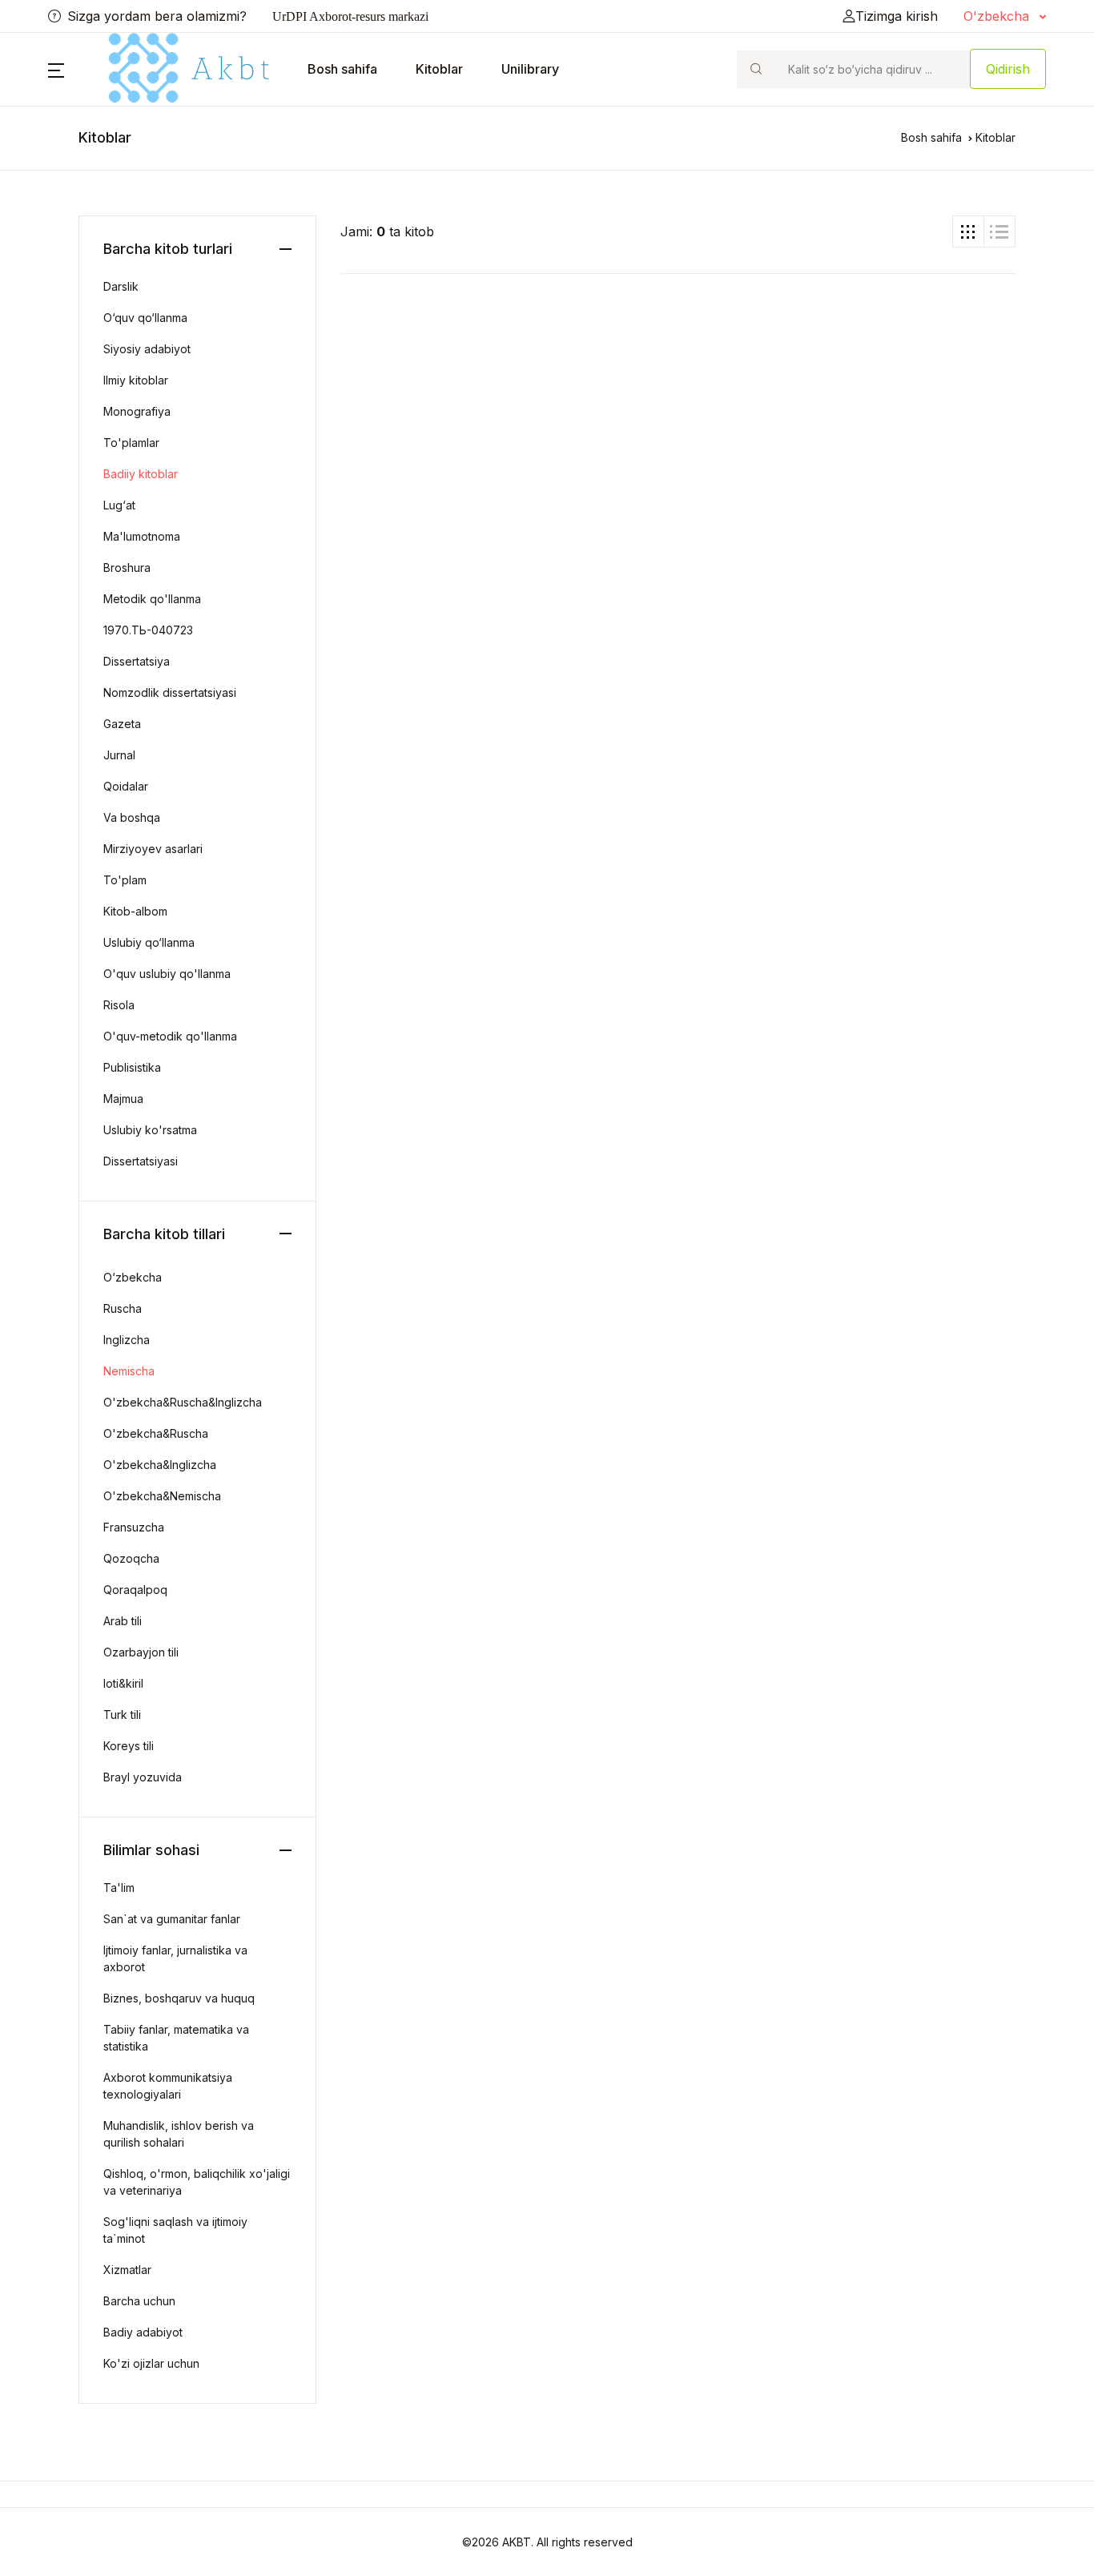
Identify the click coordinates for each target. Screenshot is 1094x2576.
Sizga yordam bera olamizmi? (157, 16)
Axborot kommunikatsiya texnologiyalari (168, 2086)
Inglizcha (127, 1340)
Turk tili (122, 1715)
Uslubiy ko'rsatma (150, 1130)
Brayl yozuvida (143, 1777)
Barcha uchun (139, 2301)
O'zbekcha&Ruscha (156, 1433)
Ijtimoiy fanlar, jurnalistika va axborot (175, 1958)
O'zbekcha (998, 16)
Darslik (121, 286)
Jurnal (119, 755)
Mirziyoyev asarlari (153, 849)
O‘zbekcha (133, 1277)
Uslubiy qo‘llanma (149, 942)
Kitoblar (439, 69)
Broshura (127, 568)
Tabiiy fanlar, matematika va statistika (176, 2038)
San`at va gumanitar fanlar (172, 1919)
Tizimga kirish (897, 16)
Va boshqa (132, 817)
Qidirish (1008, 69)
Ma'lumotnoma (142, 536)
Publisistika (132, 1067)
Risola (119, 1005)
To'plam (125, 880)
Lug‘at (119, 505)
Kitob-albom (135, 911)
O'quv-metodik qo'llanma (170, 1036)
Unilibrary (530, 69)
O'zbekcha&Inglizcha (160, 1465)
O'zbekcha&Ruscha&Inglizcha (183, 1402)
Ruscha (123, 1308)
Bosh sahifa (342, 69)
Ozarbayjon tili (141, 1652)
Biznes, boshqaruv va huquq (179, 1998)
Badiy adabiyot (143, 2332)
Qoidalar (126, 786)
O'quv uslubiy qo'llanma (167, 974)
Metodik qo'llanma (152, 599)
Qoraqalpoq (135, 1590)
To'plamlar (131, 443)
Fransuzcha (134, 1527)
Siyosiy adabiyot (147, 349)
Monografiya (137, 411)
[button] (56, 69)
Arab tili (123, 1621)
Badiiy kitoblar (141, 474)
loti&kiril (123, 1683)
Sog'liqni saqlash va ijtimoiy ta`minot (175, 2230)
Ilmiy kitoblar (136, 380)
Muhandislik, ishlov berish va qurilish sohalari (179, 2134)
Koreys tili (129, 1746)
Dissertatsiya (137, 661)
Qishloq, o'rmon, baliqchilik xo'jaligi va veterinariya (197, 2182)
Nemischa (129, 1371)
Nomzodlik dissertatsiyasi (170, 692)
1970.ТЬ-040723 (148, 630)
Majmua (123, 1099)
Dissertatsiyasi (141, 1161)
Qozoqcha (131, 1558)
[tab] (968, 231)
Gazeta (122, 724)
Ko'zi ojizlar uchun (151, 2363)
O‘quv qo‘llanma (145, 318)
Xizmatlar (127, 2270)
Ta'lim (119, 1888)
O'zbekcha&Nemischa (162, 1496)
